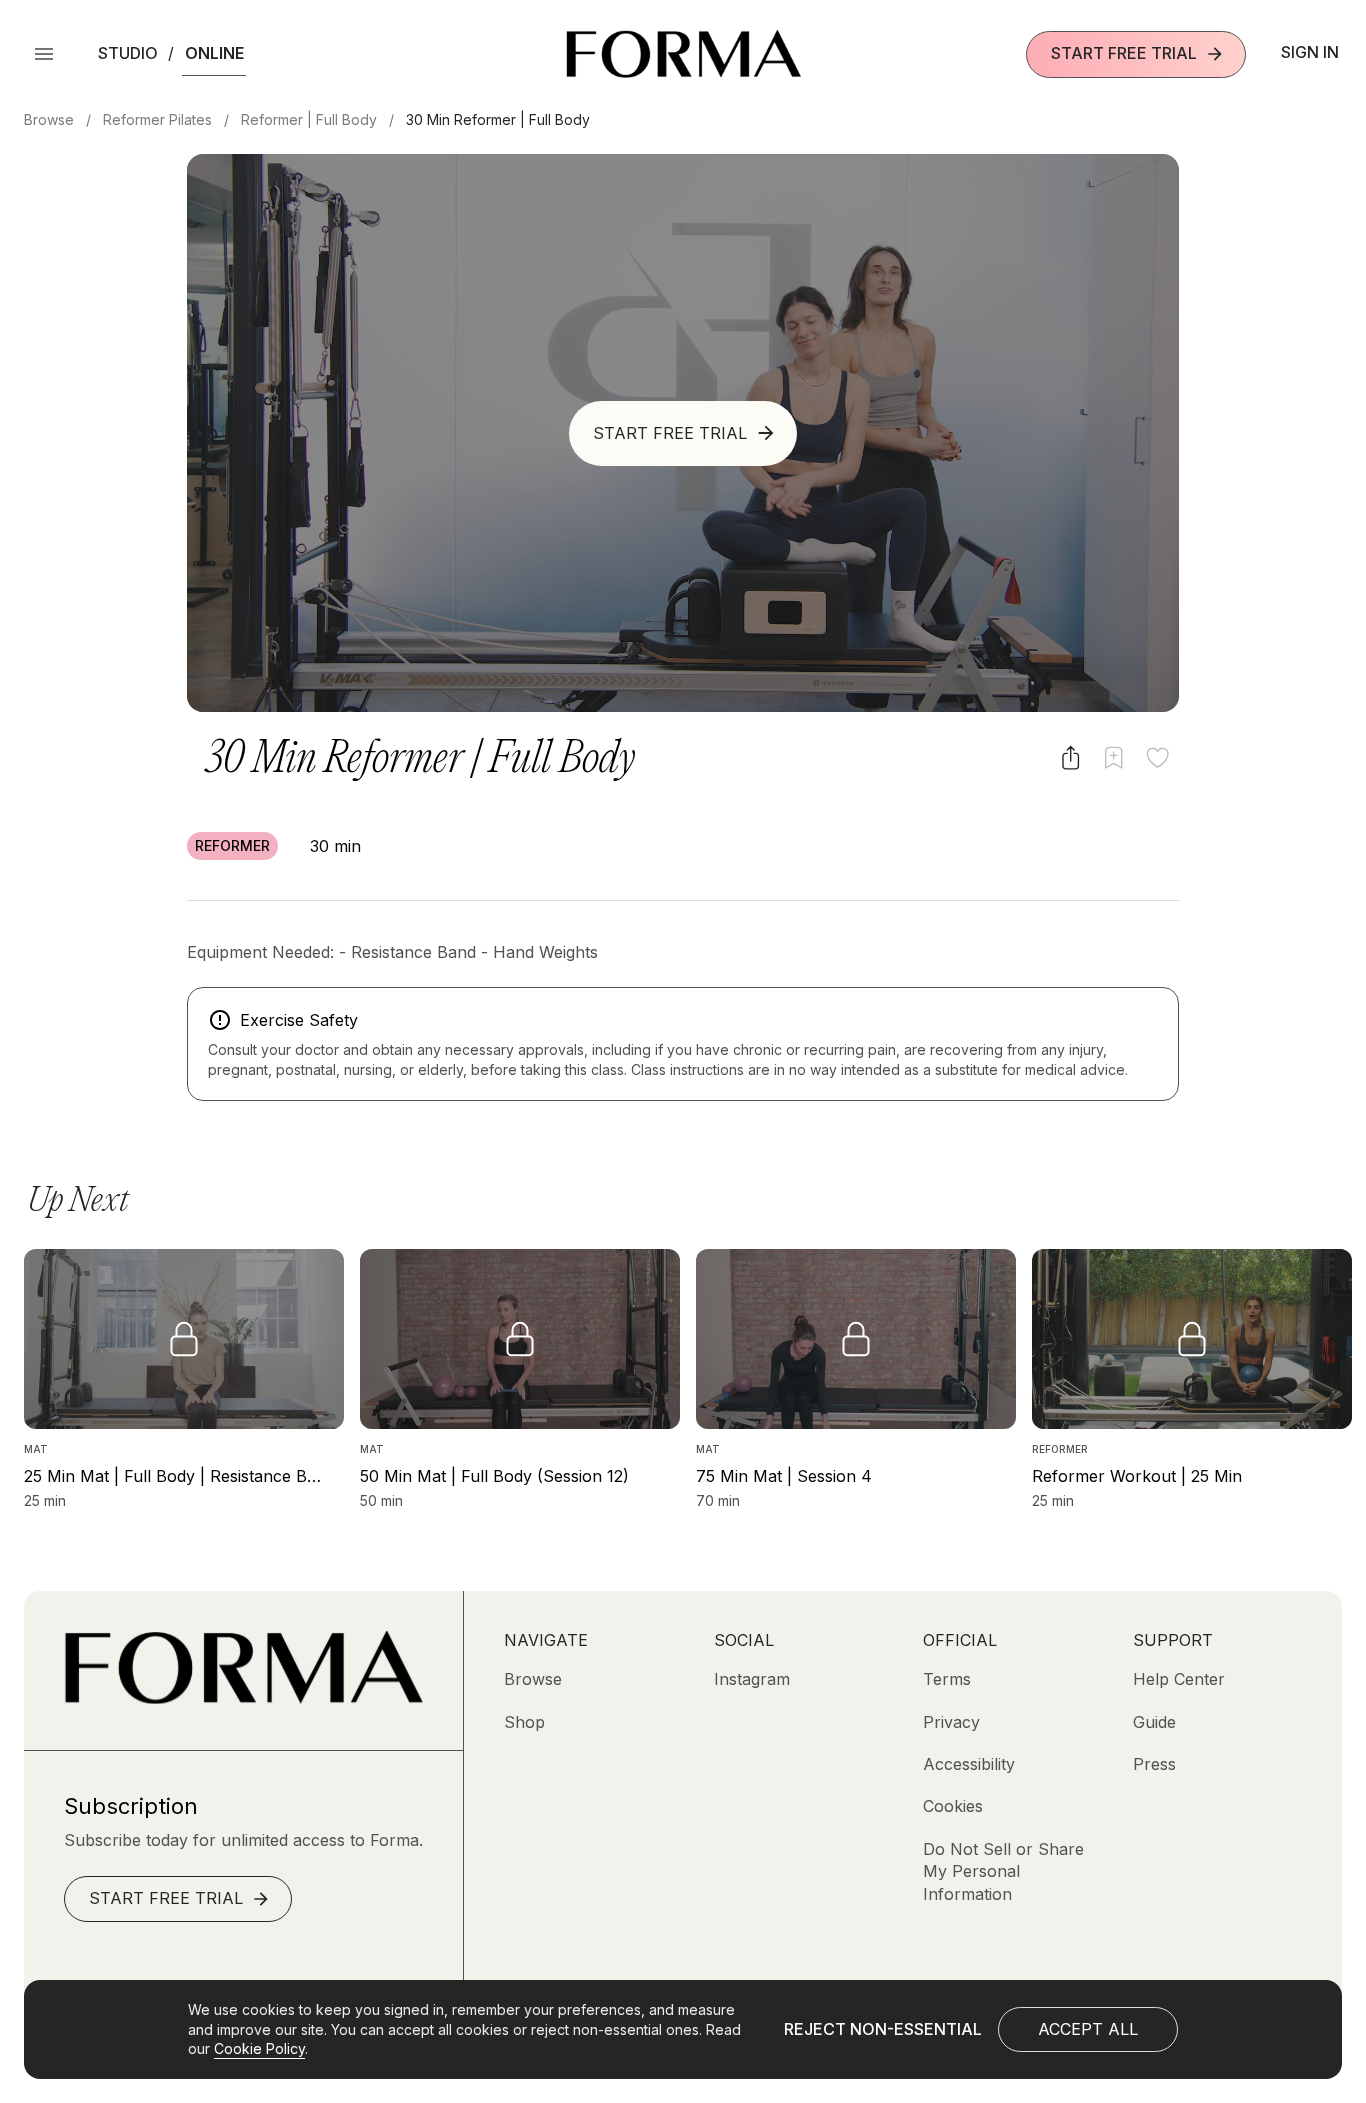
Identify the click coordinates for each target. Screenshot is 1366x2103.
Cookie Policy (259, 2048)
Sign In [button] (1310, 52)
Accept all (1088, 2029)
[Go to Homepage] (243, 1698)
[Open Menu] (44, 54)
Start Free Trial (1124, 53)
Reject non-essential (883, 2029)
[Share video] (1070, 757)
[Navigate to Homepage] (683, 54)
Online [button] (214, 53)
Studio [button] (128, 53)
